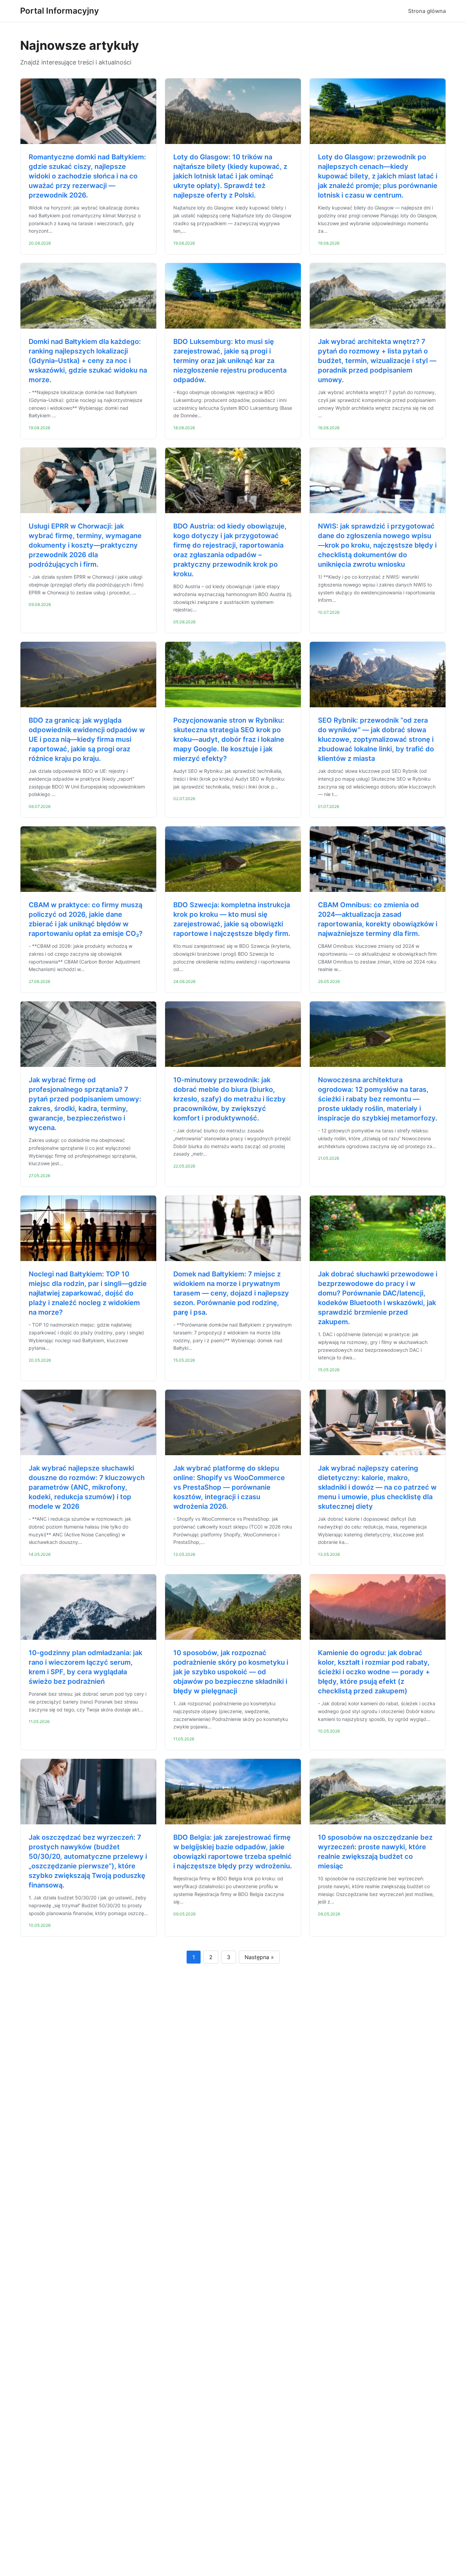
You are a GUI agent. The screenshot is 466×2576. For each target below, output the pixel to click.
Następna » (259, 1957)
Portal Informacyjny (60, 11)
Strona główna (427, 11)
